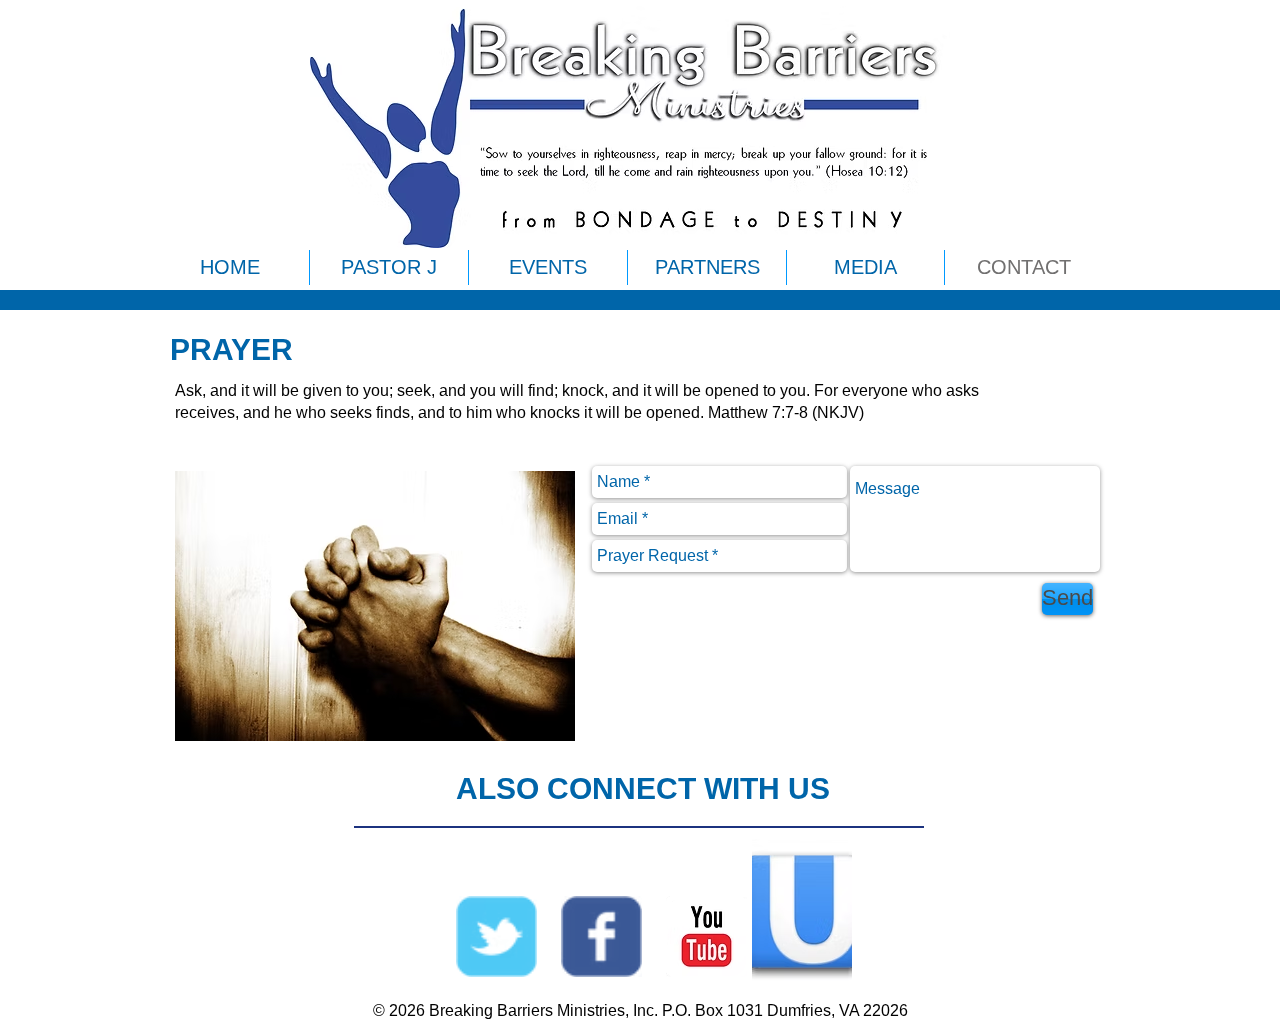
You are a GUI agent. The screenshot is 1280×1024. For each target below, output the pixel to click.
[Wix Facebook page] (601, 936)
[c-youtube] (706, 936)
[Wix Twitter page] (496, 936)
